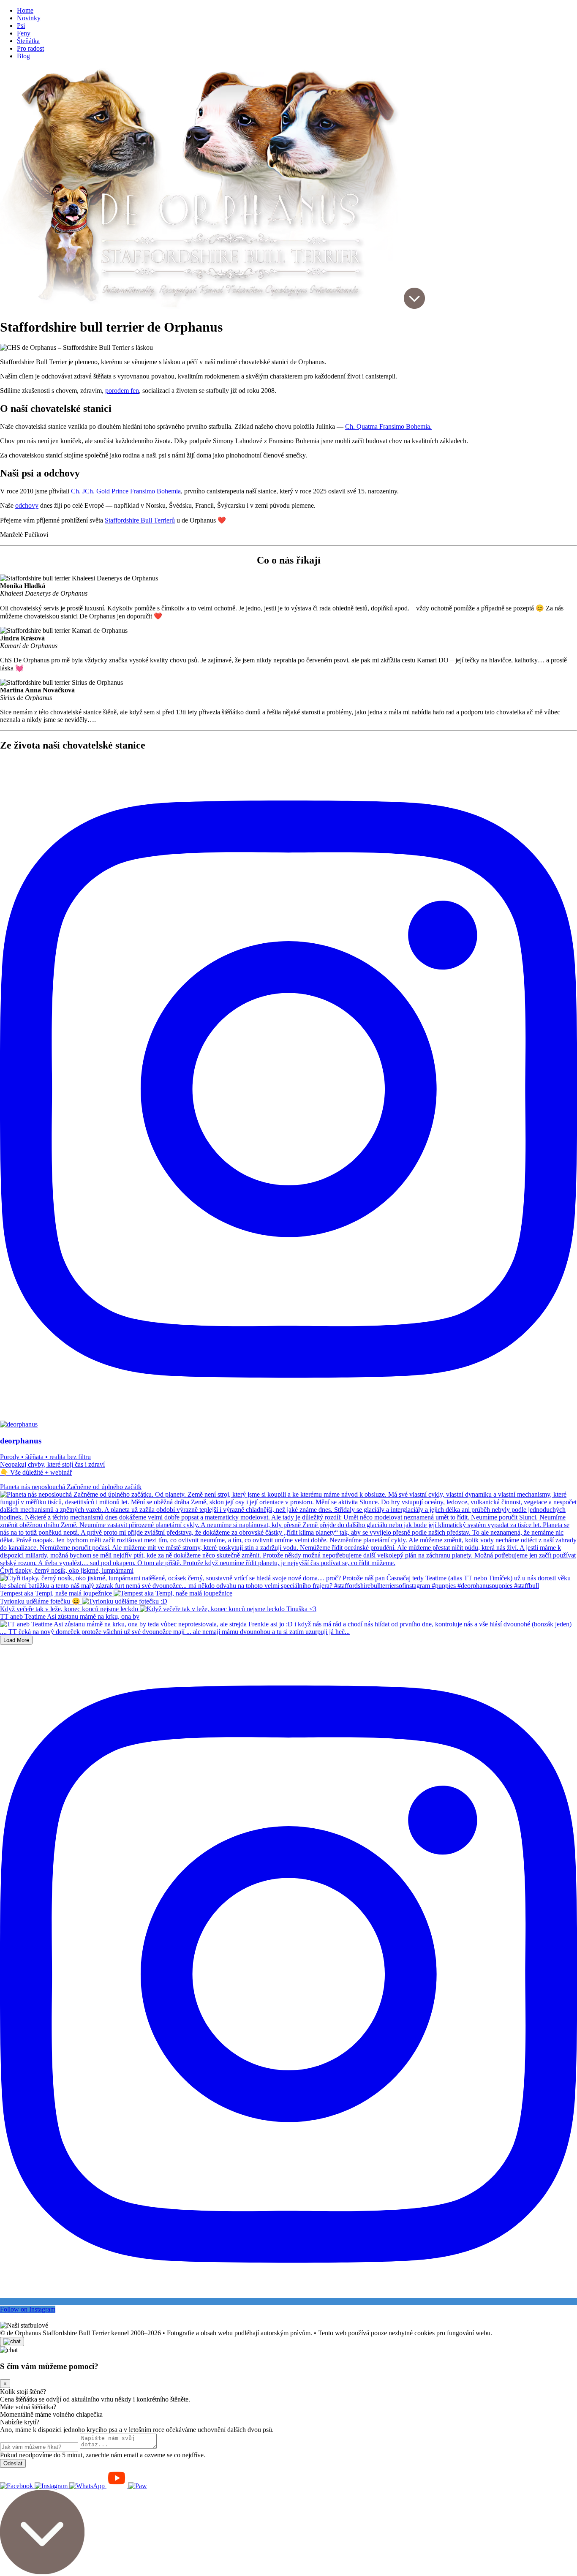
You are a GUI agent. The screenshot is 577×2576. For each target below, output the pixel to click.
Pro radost (30, 48)
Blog (23, 56)
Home (25, 10)
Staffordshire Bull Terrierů (140, 520)
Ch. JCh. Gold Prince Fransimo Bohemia (126, 491)
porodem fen (122, 391)
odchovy (27, 505)
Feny (24, 33)
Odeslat (13, 2463)
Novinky (29, 18)
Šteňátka (28, 41)
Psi (21, 26)
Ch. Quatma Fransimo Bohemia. (388, 426)
